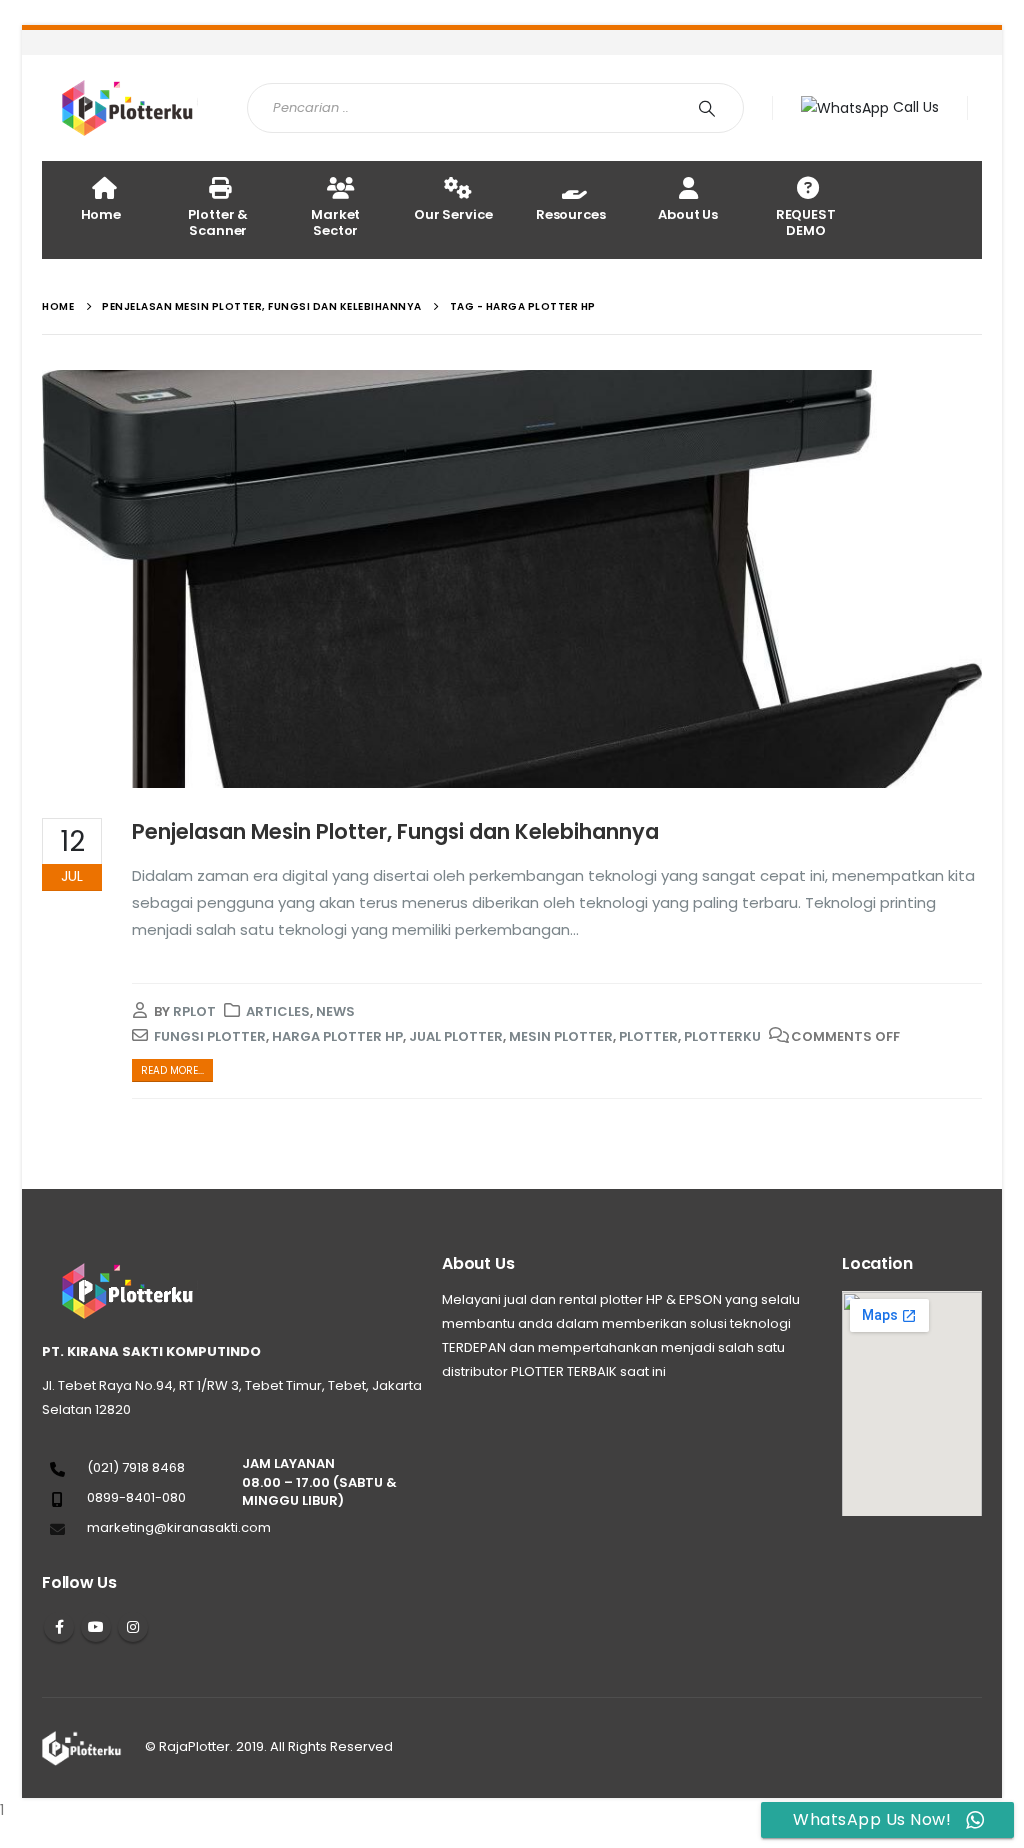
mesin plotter (561, 1036)
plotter (648, 1036)
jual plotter (456, 1036)
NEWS (335, 1011)
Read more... (172, 1070)
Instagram (133, 1627)
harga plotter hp (337, 1036)
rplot (194, 1011)
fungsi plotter (210, 1036)
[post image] (512, 579)
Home (101, 214)
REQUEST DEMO (806, 222)
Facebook (59, 1627)
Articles (278, 1011)
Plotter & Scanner (218, 222)
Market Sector (335, 222)
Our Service (453, 214)
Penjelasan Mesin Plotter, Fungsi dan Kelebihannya (395, 831)
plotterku (722, 1036)
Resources (571, 214)
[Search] (711, 108)
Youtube (96, 1627)
